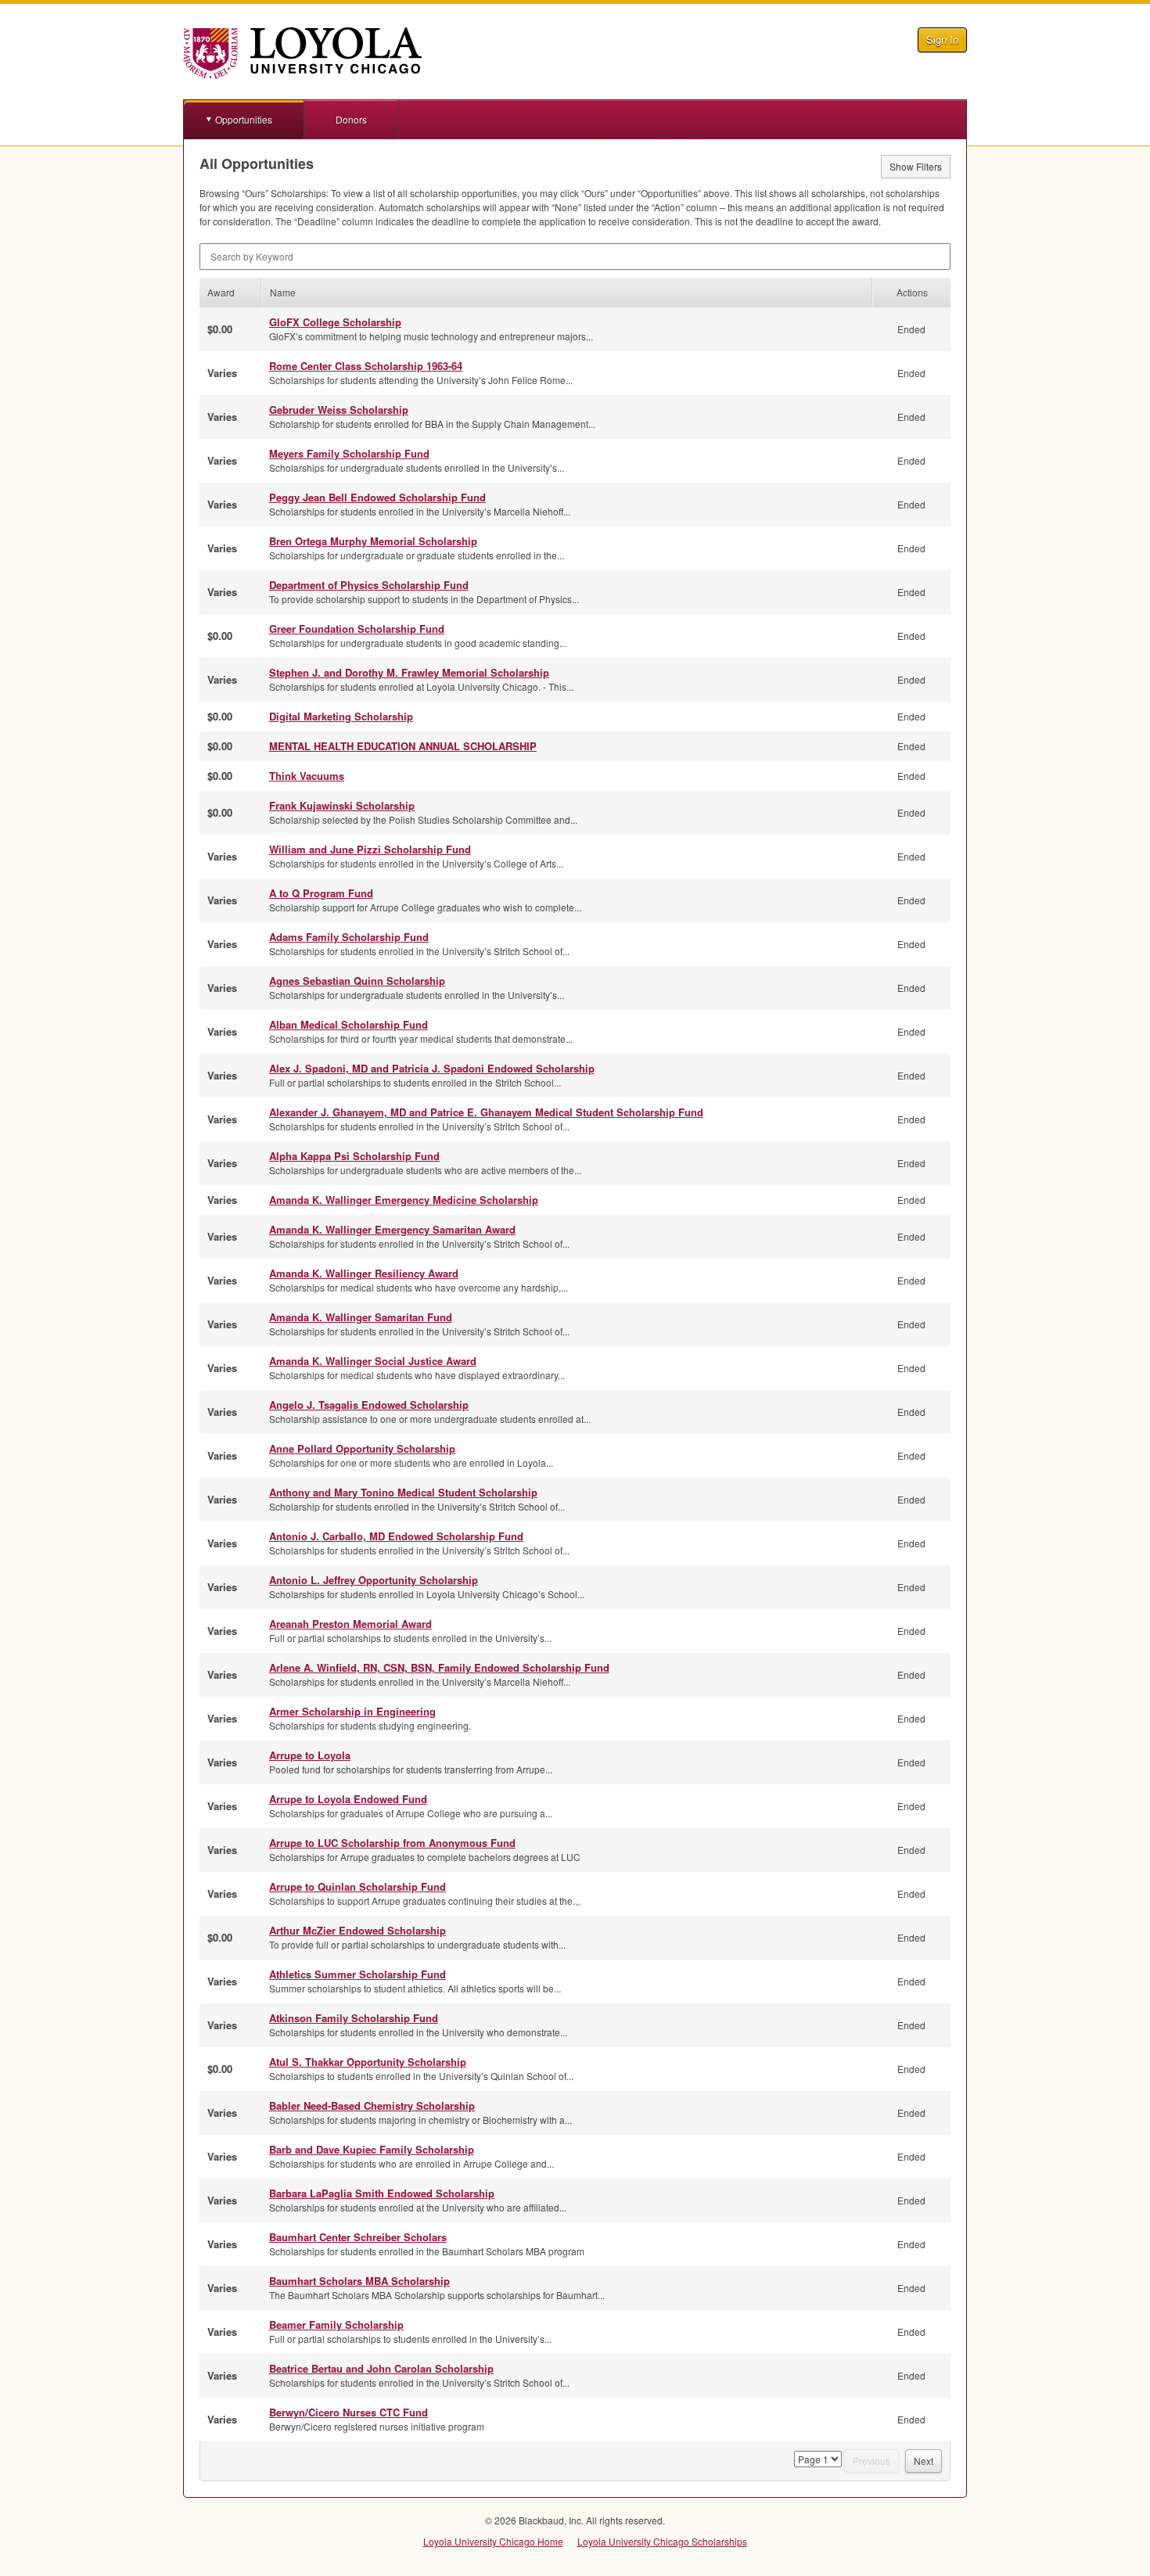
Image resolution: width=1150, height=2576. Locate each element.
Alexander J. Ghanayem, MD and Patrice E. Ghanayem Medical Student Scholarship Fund (486, 1112)
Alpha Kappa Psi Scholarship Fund (354, 1156)
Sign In (942, 40)
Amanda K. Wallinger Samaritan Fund (361, 1317)
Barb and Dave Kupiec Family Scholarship (372, 2149)
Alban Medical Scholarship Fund (349, 1024)
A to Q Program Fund (321, 893)
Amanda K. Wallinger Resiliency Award (364, 1273)
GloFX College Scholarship (335, 322)
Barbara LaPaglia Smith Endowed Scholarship (382, 2193)
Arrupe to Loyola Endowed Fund (348, 1799)
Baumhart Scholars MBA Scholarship (359, 2281)
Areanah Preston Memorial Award (350, 1624)
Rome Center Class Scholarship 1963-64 (366, 366)
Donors (351, 119)
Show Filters (916, 166)
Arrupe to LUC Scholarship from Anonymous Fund (392, 1843)
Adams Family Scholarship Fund (349, 937)
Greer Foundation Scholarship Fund (357, 629)
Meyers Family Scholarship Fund (349, 453)
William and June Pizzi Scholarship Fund (370, 849)
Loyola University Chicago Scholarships (662, 2541)
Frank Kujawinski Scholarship (342, 805)
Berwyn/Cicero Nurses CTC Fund (349, 2412)
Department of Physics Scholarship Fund (369, 585)
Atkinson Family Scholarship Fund (354, 2018)
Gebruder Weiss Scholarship (339, 410)
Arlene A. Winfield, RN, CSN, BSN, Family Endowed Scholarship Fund (439, 1667)
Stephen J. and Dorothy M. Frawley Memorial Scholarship (409, 672)
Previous (871, 2461)
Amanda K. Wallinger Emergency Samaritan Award (392, 1229)
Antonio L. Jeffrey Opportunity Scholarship (374, 1580)
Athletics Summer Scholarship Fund (358, 1974)
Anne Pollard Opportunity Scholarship (362, 1448)
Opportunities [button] (244, 119)
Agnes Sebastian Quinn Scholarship (357, 981)
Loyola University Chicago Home (493, 2541)
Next (924, 2461)
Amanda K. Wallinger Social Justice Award (373, 1361)
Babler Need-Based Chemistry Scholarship (372, 2105)
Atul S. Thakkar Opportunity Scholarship (368, 2062)
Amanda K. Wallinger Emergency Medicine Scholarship (404, 1200)
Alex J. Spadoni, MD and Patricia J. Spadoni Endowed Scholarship (432, 1068)
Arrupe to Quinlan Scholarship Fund (358, 1886)
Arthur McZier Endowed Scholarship (358, 1930)
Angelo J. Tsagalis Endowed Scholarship (369, 1405)
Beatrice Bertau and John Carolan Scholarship (381, 2368)
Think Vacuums (307, 776)
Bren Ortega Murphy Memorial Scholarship (373, 541)
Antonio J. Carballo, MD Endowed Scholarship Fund (396, 1536)
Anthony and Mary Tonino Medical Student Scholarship (403, 1492)
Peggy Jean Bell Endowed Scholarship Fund (377, 497)
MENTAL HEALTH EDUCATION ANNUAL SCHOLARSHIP (403, 746)
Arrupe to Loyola (310, 1755)
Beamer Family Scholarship (336, 2325)
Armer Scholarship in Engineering (352, 1711)
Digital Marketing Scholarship (341, 716)
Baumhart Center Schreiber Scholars (358, 2237)
